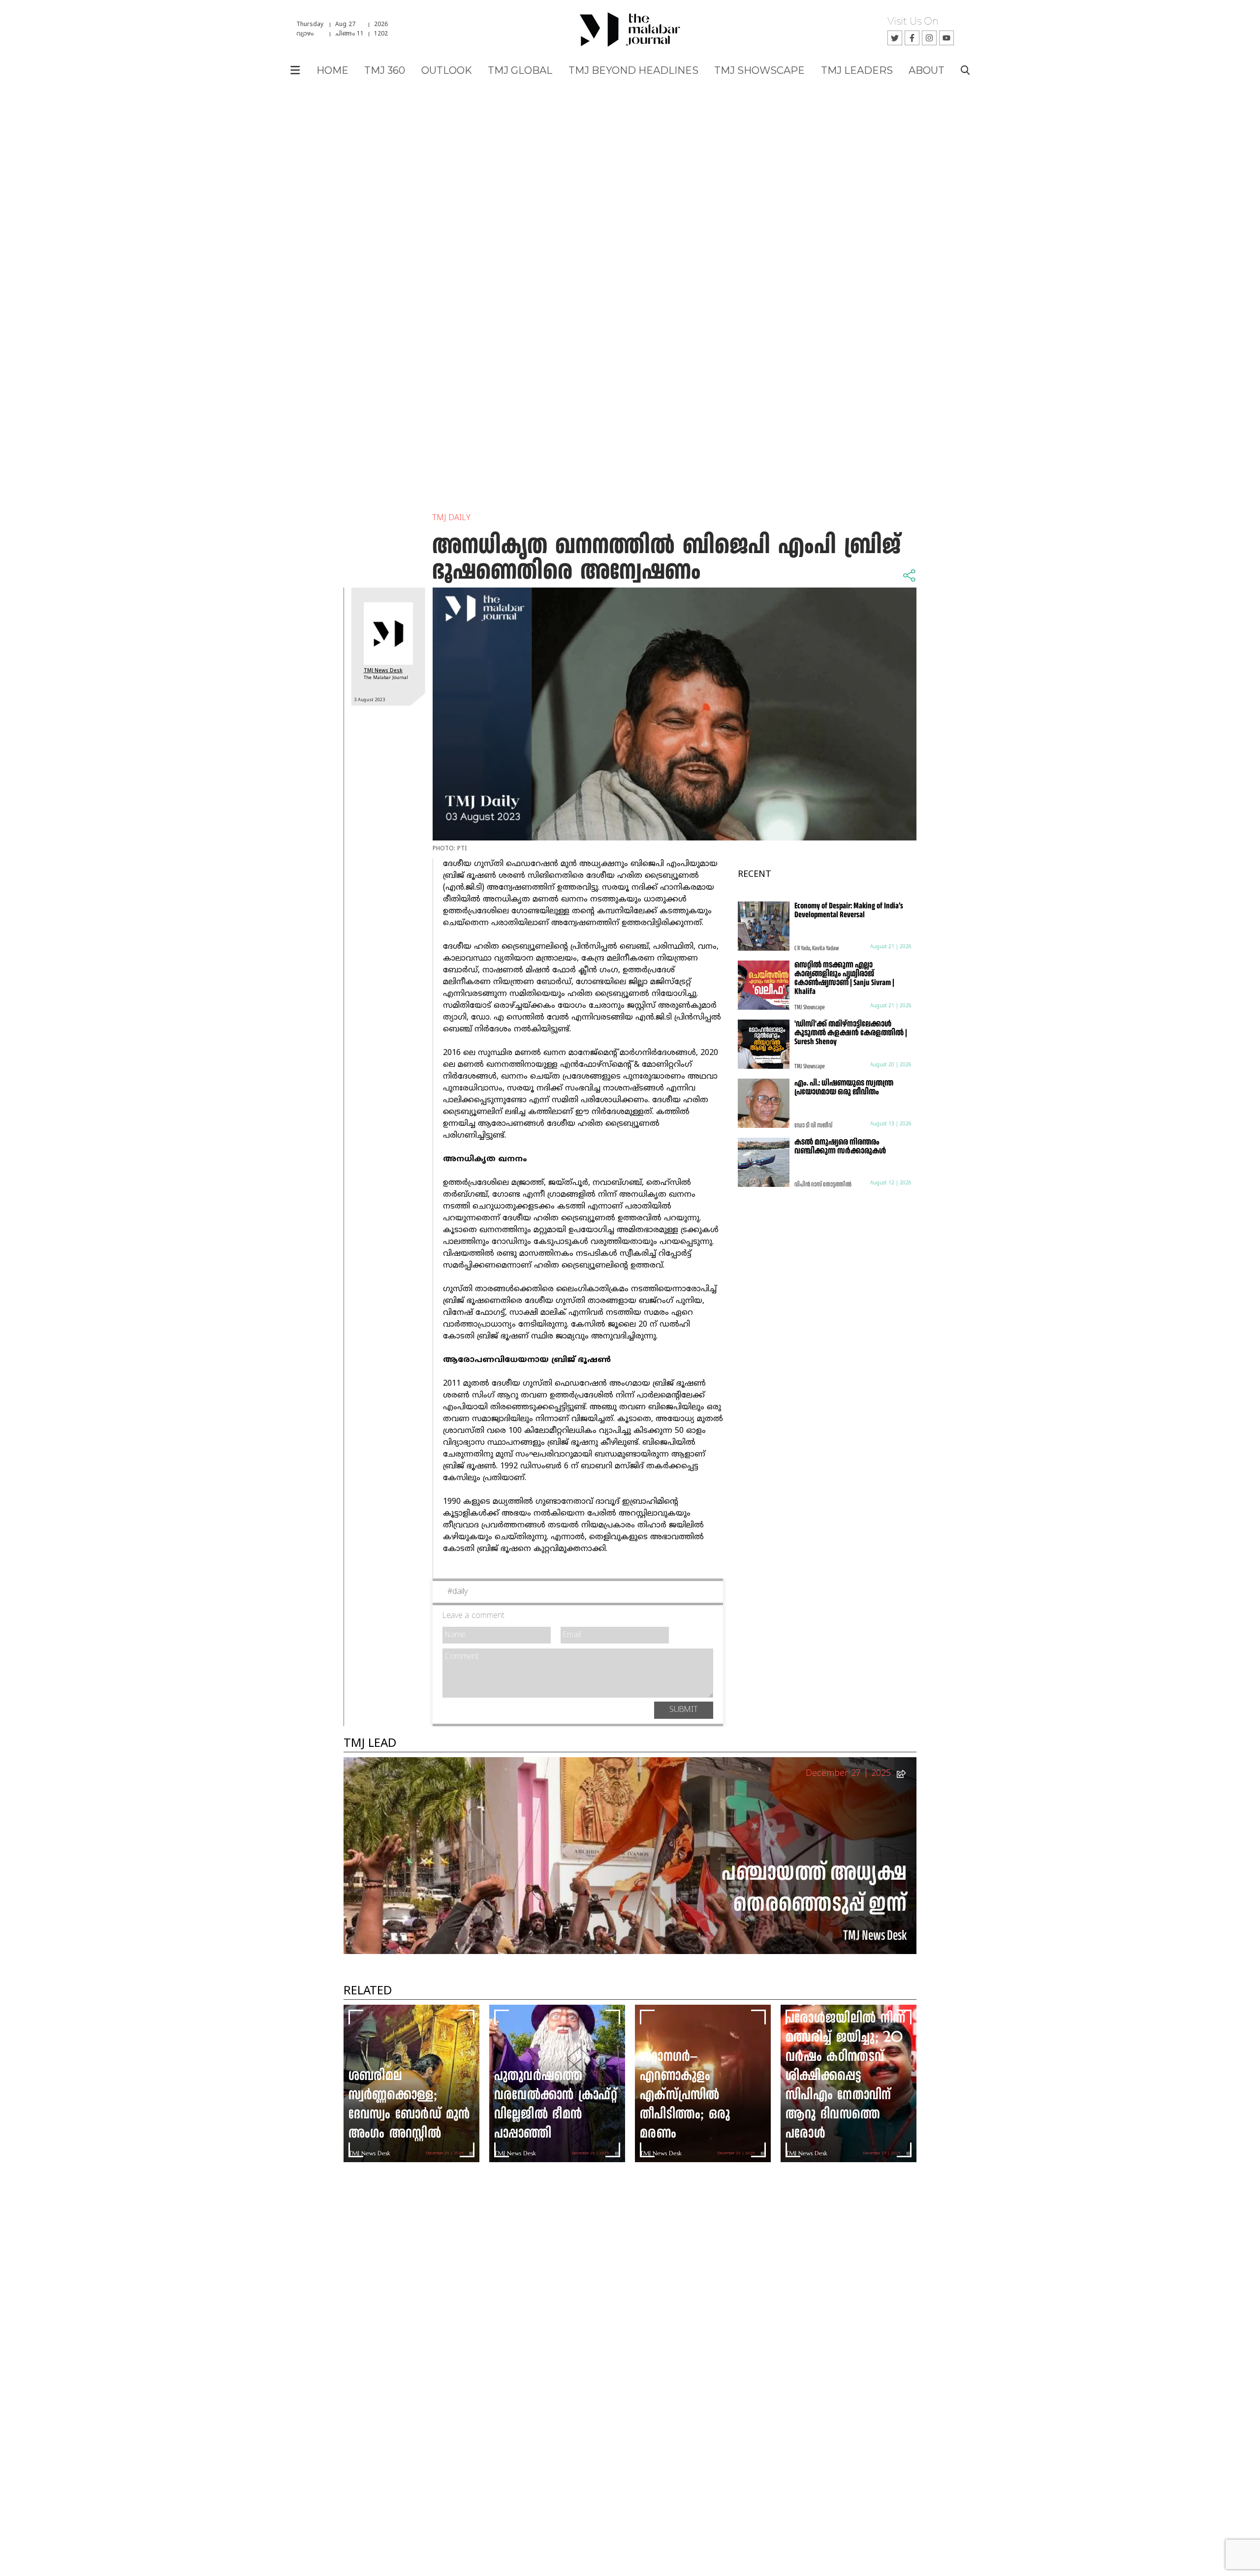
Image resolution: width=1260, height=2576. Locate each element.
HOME (332, 70)
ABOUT (927, 70)
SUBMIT (684, 1710)
